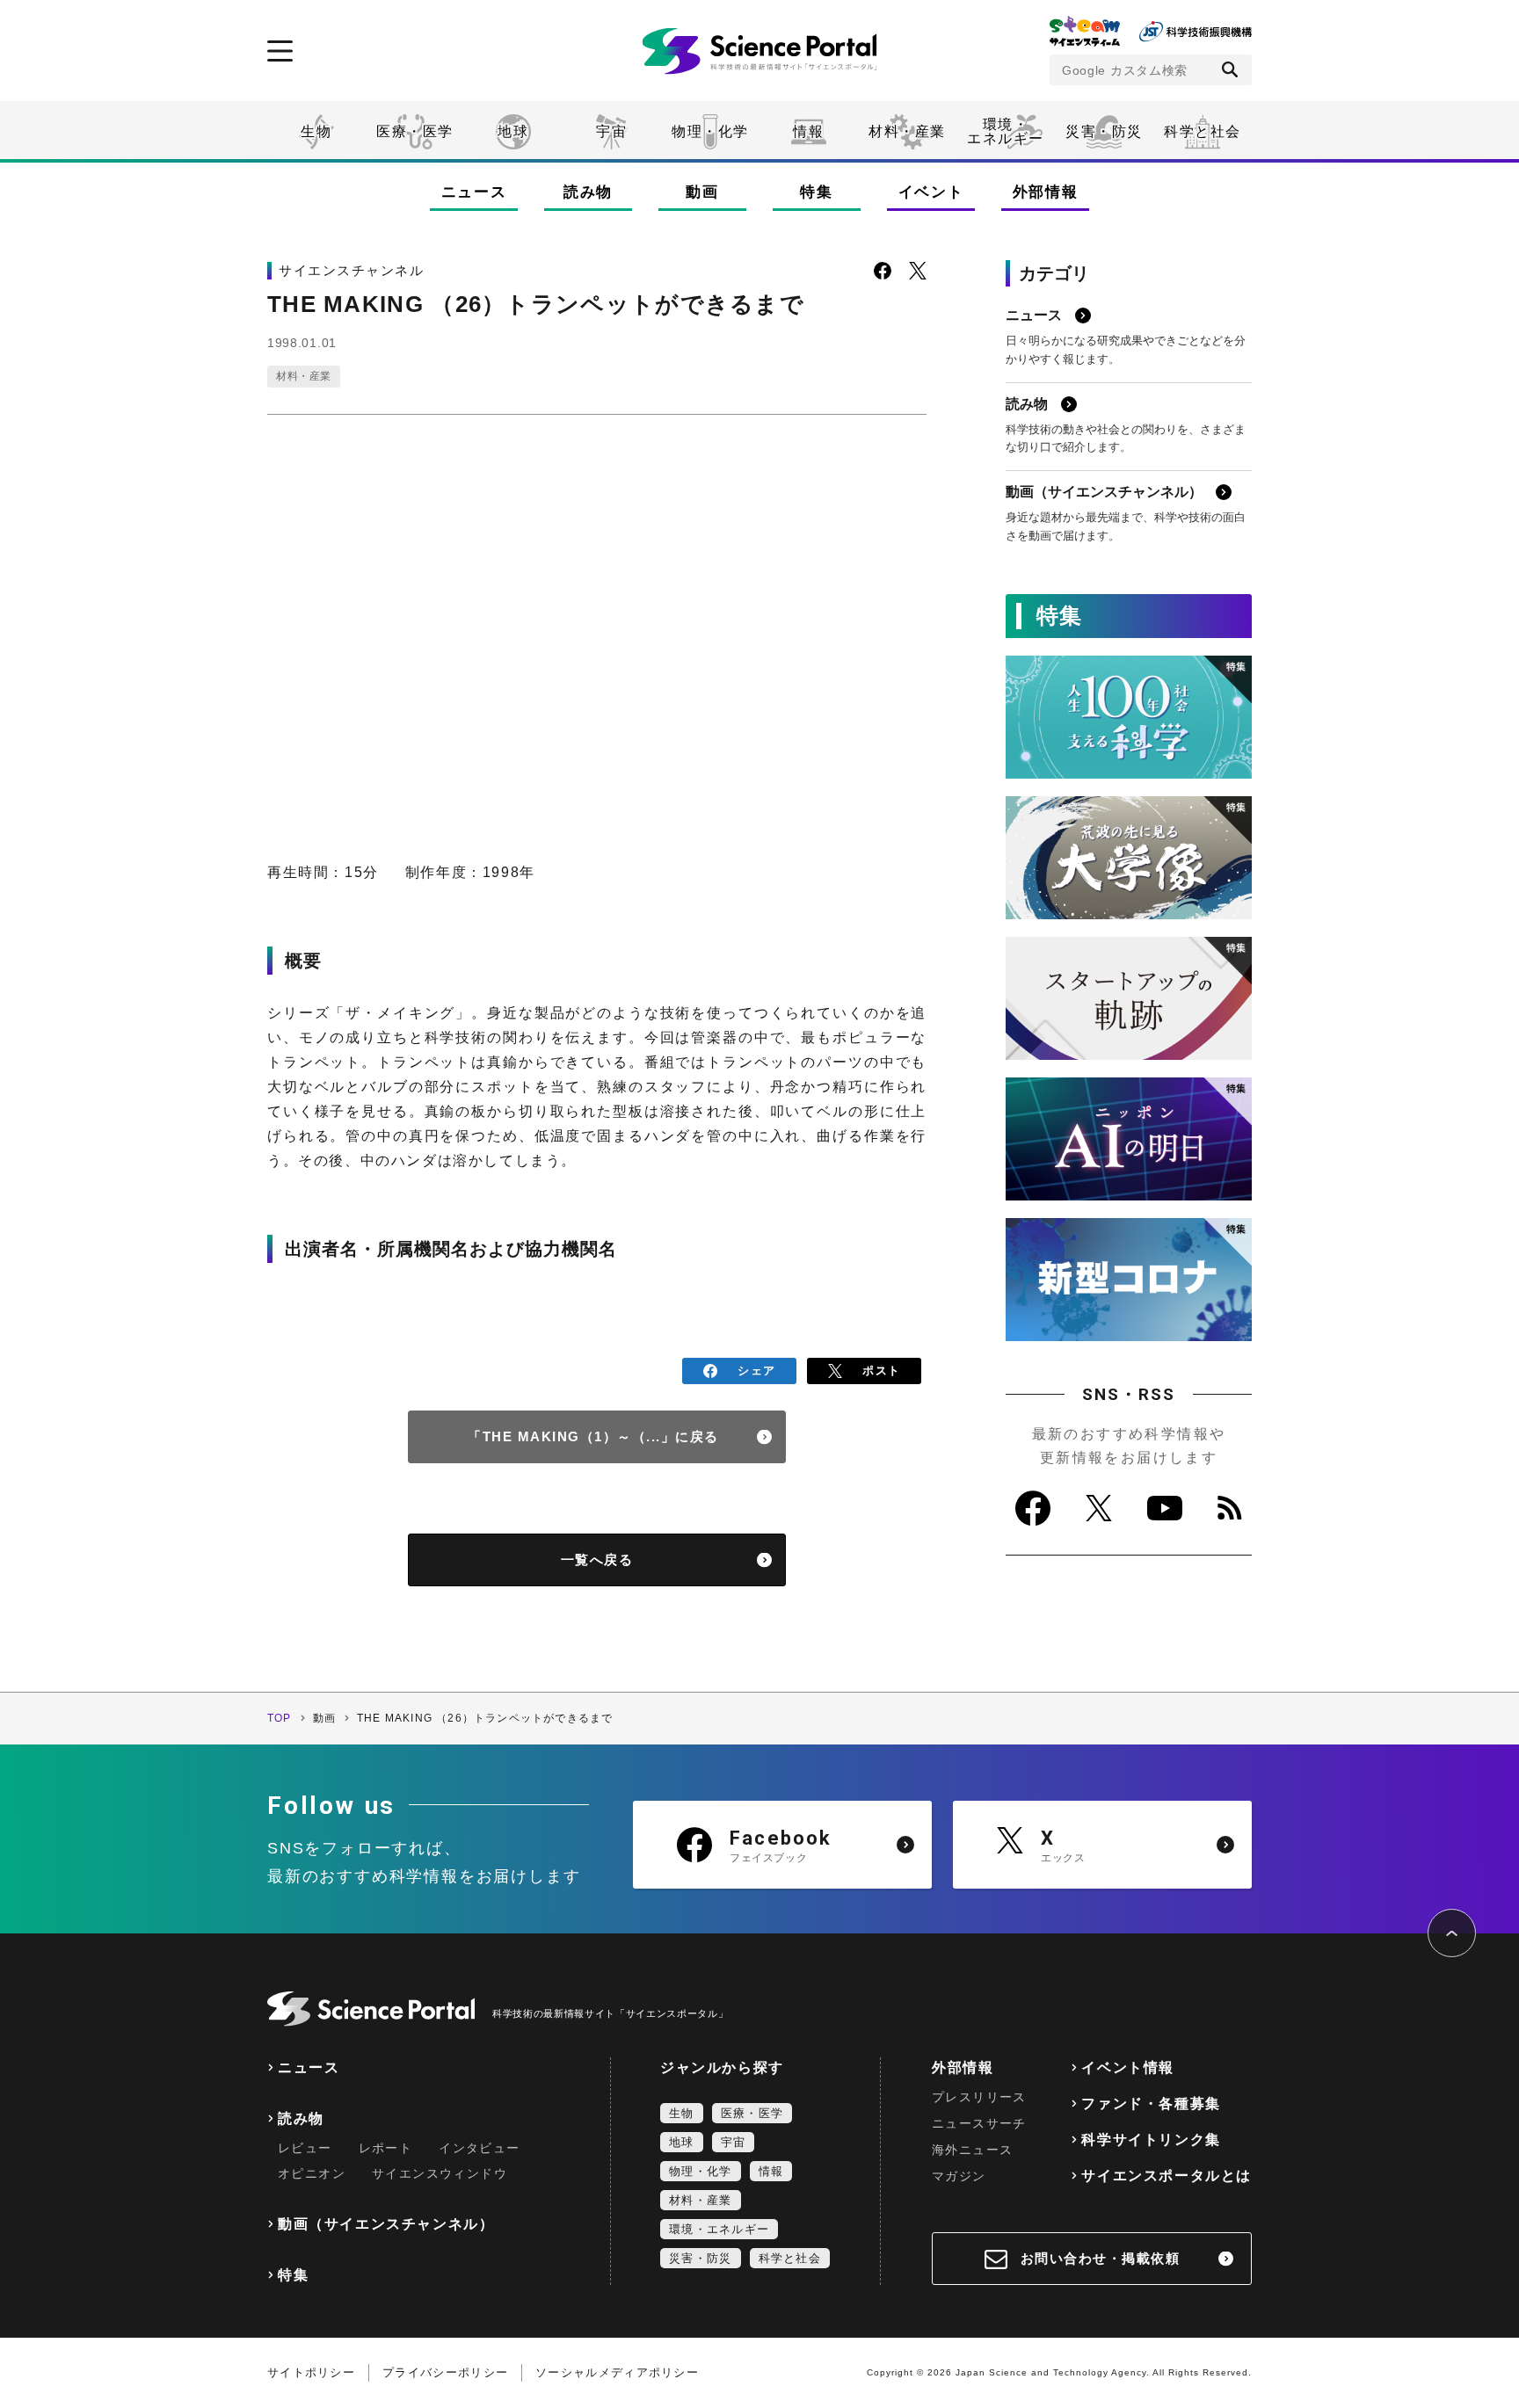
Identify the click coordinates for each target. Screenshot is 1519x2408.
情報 (808, 131)
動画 (702, 192)
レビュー (305, 2148)
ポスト (881, 1371)
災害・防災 (1104, 131)
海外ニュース (972, 2150)
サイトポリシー (311, 2372)
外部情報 (1046, 192)
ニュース (474, 192)
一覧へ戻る (597, 1559)
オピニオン (312, 2173)
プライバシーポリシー (445, 2372)
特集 (816, 192)
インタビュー (479, 2148)
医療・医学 (415, 131)
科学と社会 (1203, 131)
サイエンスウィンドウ (440, 2173)
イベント (931, 192)
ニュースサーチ (979, 2123)
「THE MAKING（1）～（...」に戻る (593, 1436)
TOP (280, 1718)
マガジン (959, 2176)
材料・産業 (907, 131)
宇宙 (611, 131)
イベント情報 (1128, 2067)
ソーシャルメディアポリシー (617, 2372)
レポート (386, 2148)
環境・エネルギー (719, 2229)
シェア (756, 1371)
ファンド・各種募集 (1151, 2103)
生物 (316, 131)
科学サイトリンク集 (1151, 2140)
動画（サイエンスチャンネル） (386, 2224)
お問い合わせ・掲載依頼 (1101, 2258)
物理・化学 (710, 131)
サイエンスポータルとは (1167, 2176)
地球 (513, 131)
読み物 (588, 192)
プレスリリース (979, 2097)
